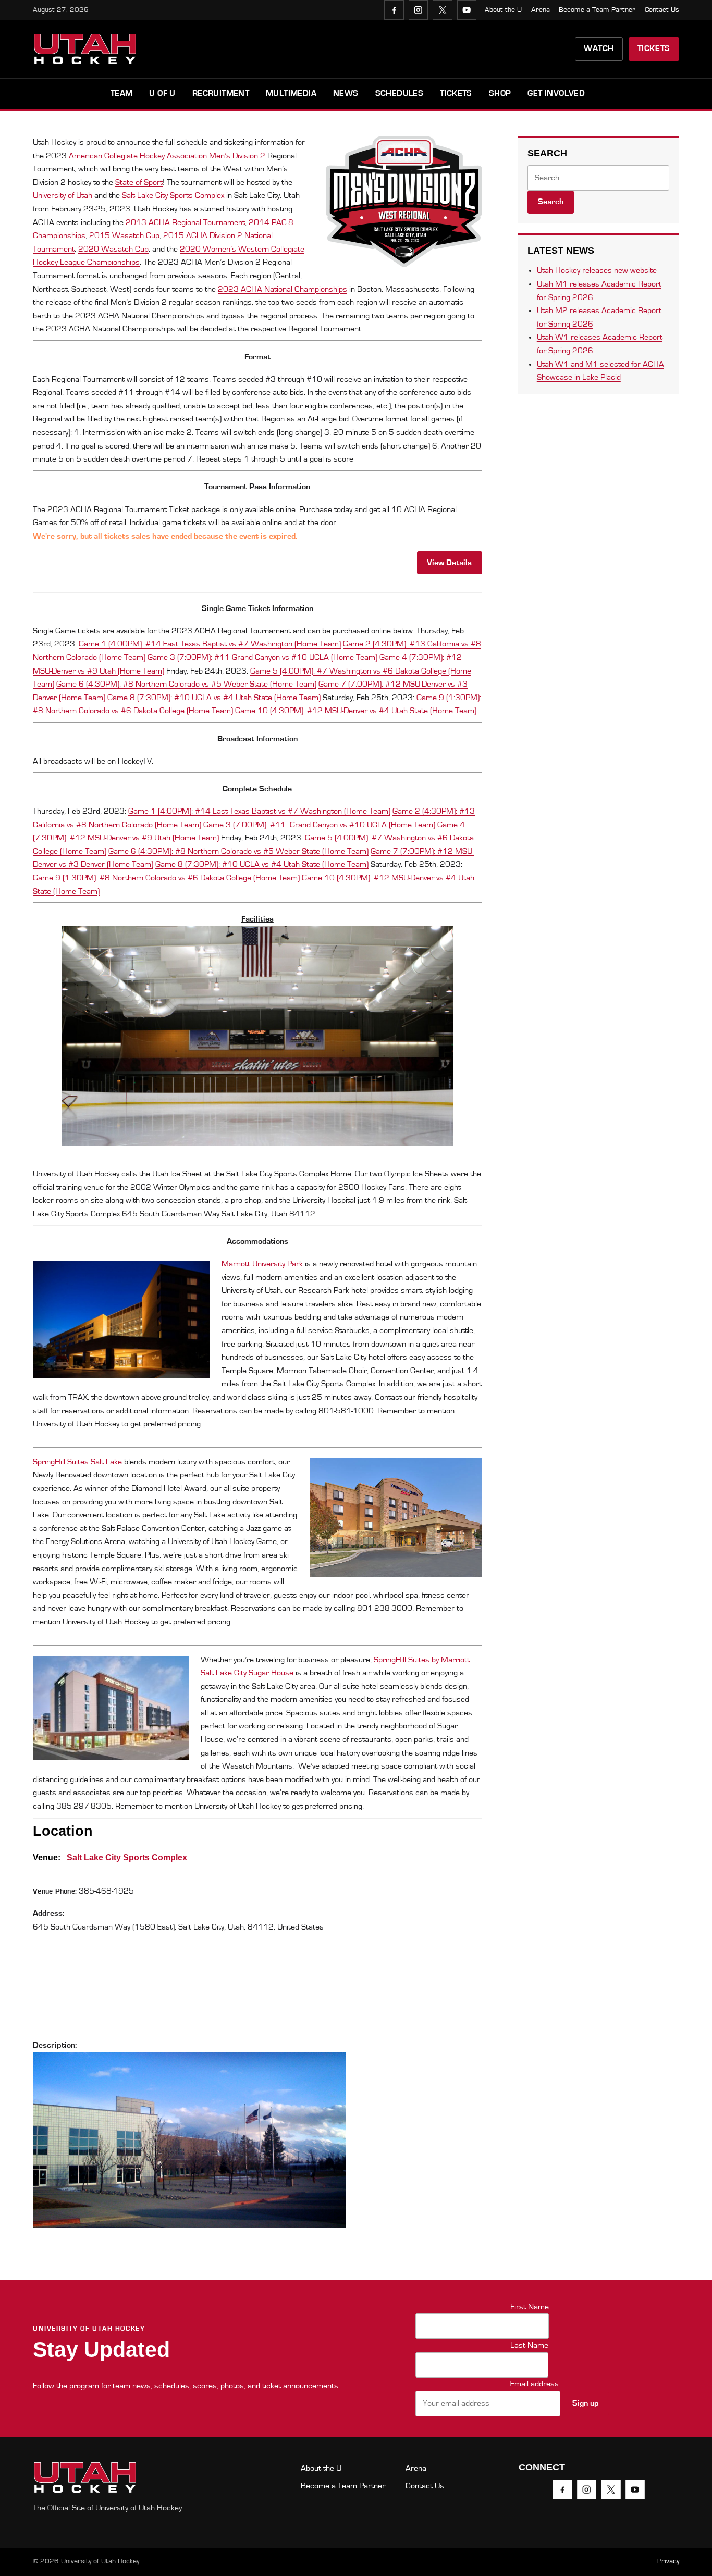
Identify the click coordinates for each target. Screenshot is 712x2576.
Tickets (654, 48)
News (346, 93)
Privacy (668, 2561)
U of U (162, 93)
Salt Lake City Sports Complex (173, 195)
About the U (503, 10)
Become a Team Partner (597, 10)
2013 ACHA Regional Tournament (185, 222)
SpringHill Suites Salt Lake (77, 1462)
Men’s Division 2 (237, 156)
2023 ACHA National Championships (283, 289)
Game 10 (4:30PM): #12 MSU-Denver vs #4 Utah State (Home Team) (356, 711)
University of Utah (63, 195)
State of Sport (139, 182)
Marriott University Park (262, 1264)
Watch (599, 48)
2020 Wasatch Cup (113, 249)
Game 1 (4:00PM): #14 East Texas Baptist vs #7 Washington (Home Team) (210, 644)
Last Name (529, 2345)
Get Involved (556, 93)
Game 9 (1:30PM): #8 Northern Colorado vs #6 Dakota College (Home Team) (166, 878)
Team (122, 93)
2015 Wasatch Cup (124, 235)
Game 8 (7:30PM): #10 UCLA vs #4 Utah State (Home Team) (214, 698)
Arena (541, 10)
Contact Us (662, 10)
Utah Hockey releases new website (597, 270)
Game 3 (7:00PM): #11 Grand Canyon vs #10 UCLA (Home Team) (262, 657)
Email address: (535, 2384)
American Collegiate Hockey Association (138, 156)
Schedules (400, 93)
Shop (500, 93)
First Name (530, 2307)
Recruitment (221, 93)
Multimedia (291, 93)
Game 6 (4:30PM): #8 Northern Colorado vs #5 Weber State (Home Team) (186, 684)
